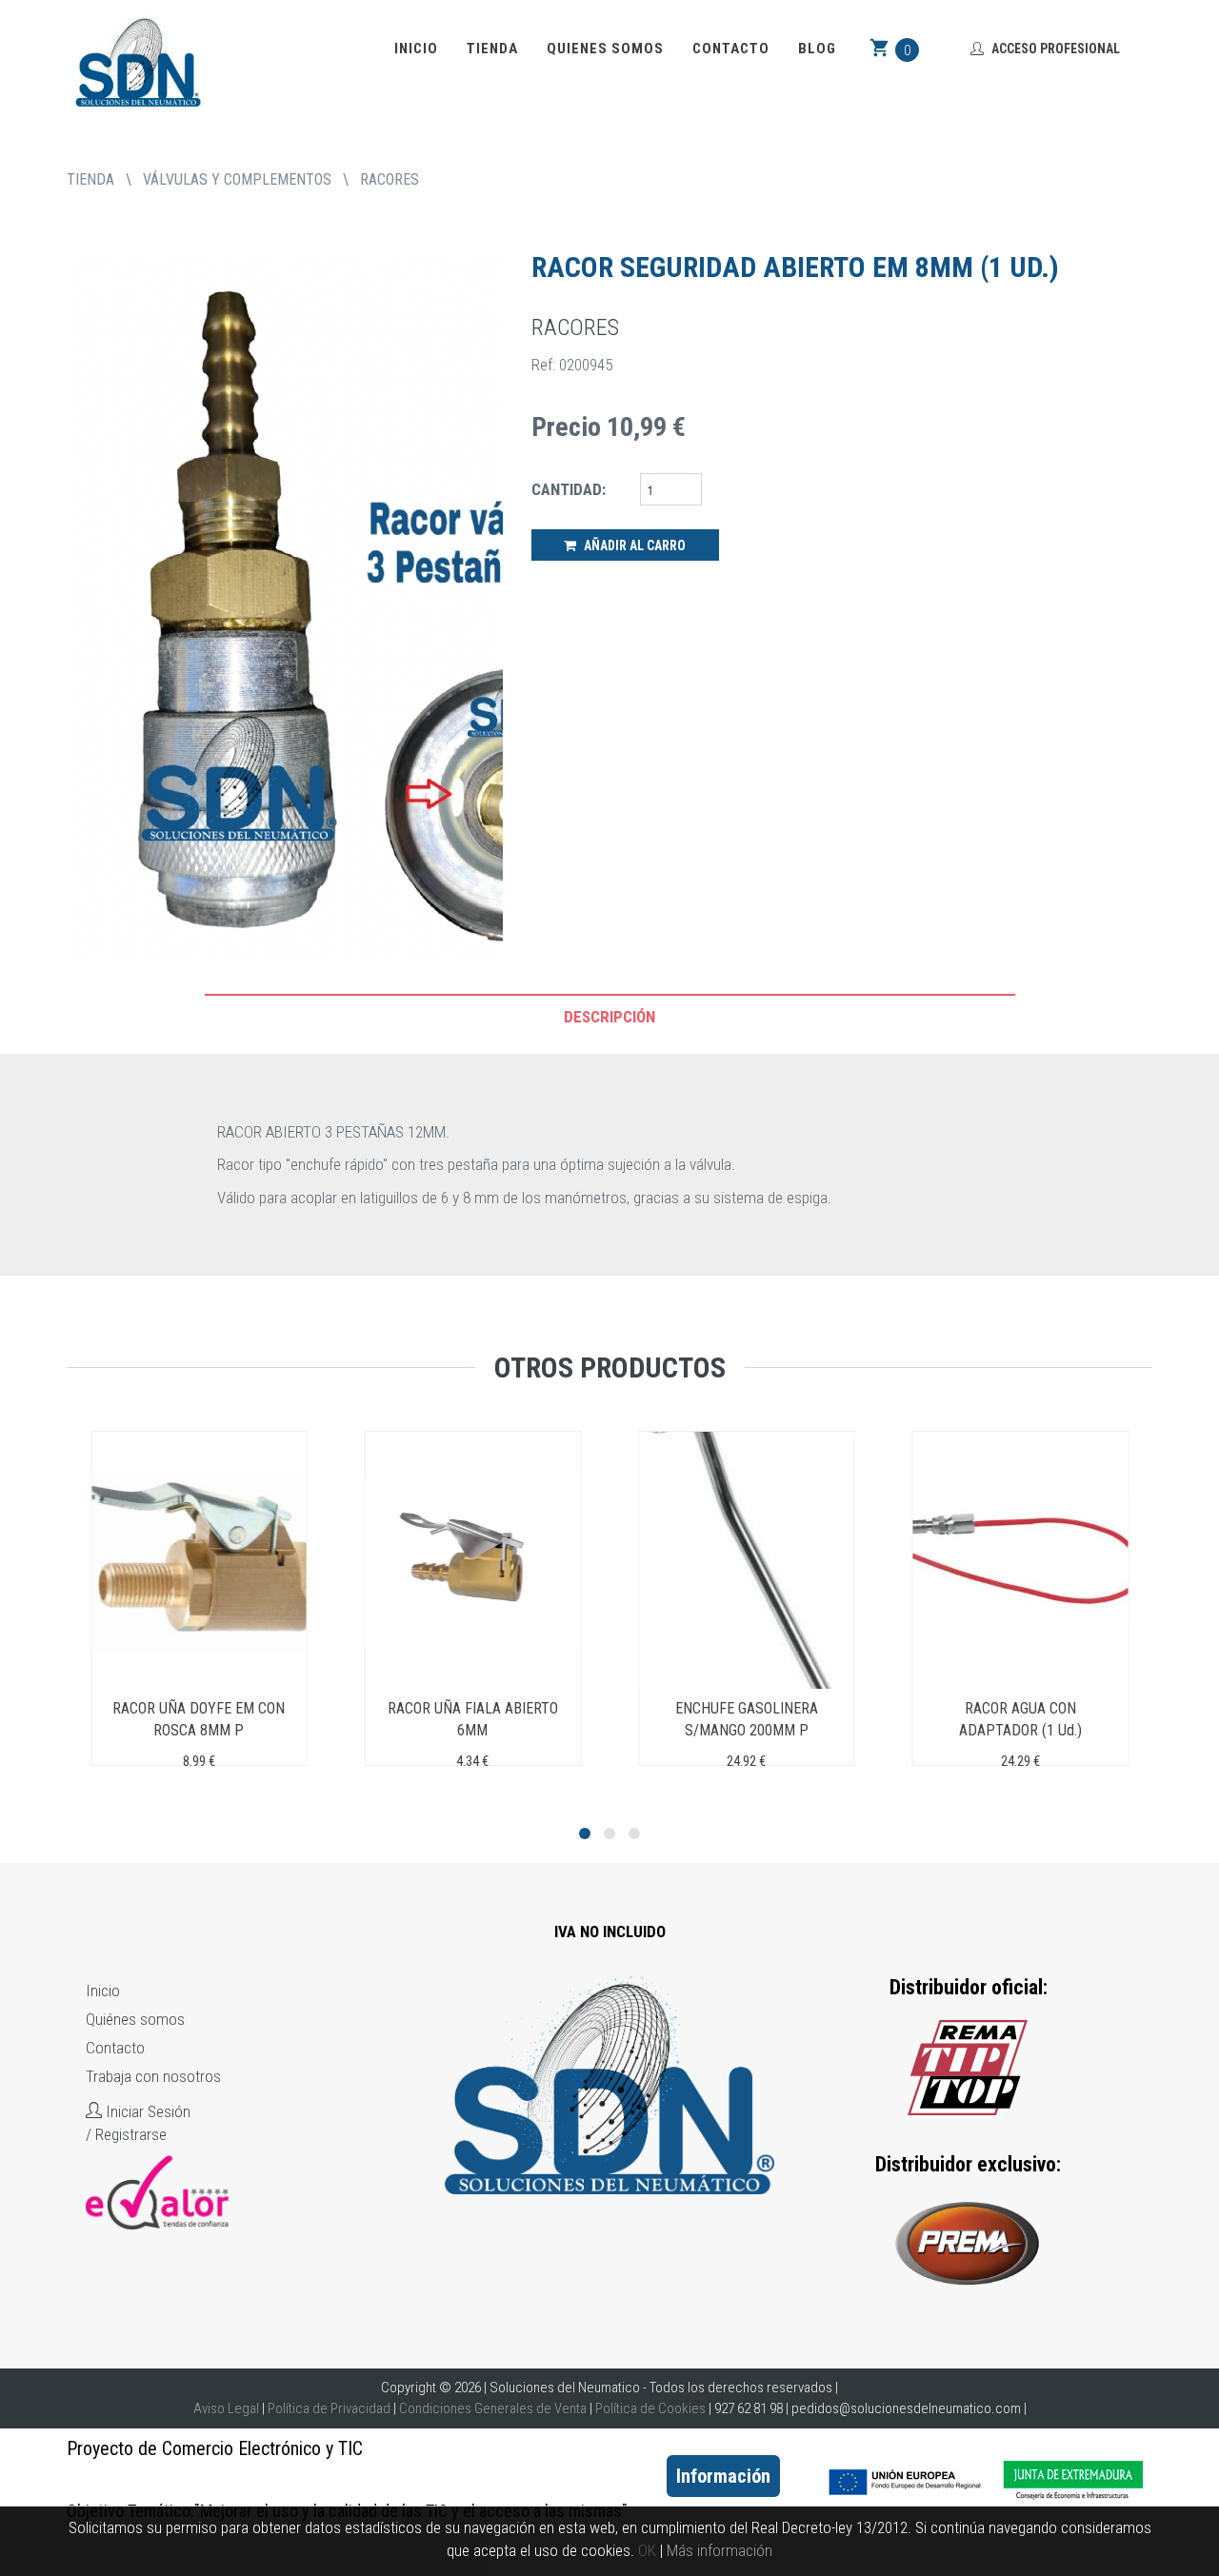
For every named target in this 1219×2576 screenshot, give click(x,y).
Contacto (731, 49)
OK (647, 2550)
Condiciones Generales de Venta (493, 2408)
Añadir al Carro (633, 545)
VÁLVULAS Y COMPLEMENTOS (237, 179)
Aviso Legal (226, 2408)
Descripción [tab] (609, 1017)
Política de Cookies (650, 2408)
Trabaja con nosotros (153, 2076)
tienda (90, 179)
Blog (817, 49)
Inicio (416, 49)
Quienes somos (605, 49)
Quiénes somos (135, 2019)
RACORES (390, 179)
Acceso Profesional (1054, 49)
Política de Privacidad (329, 2408)
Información (723, 2476)
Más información (719, 2550)
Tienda (492, 49)
